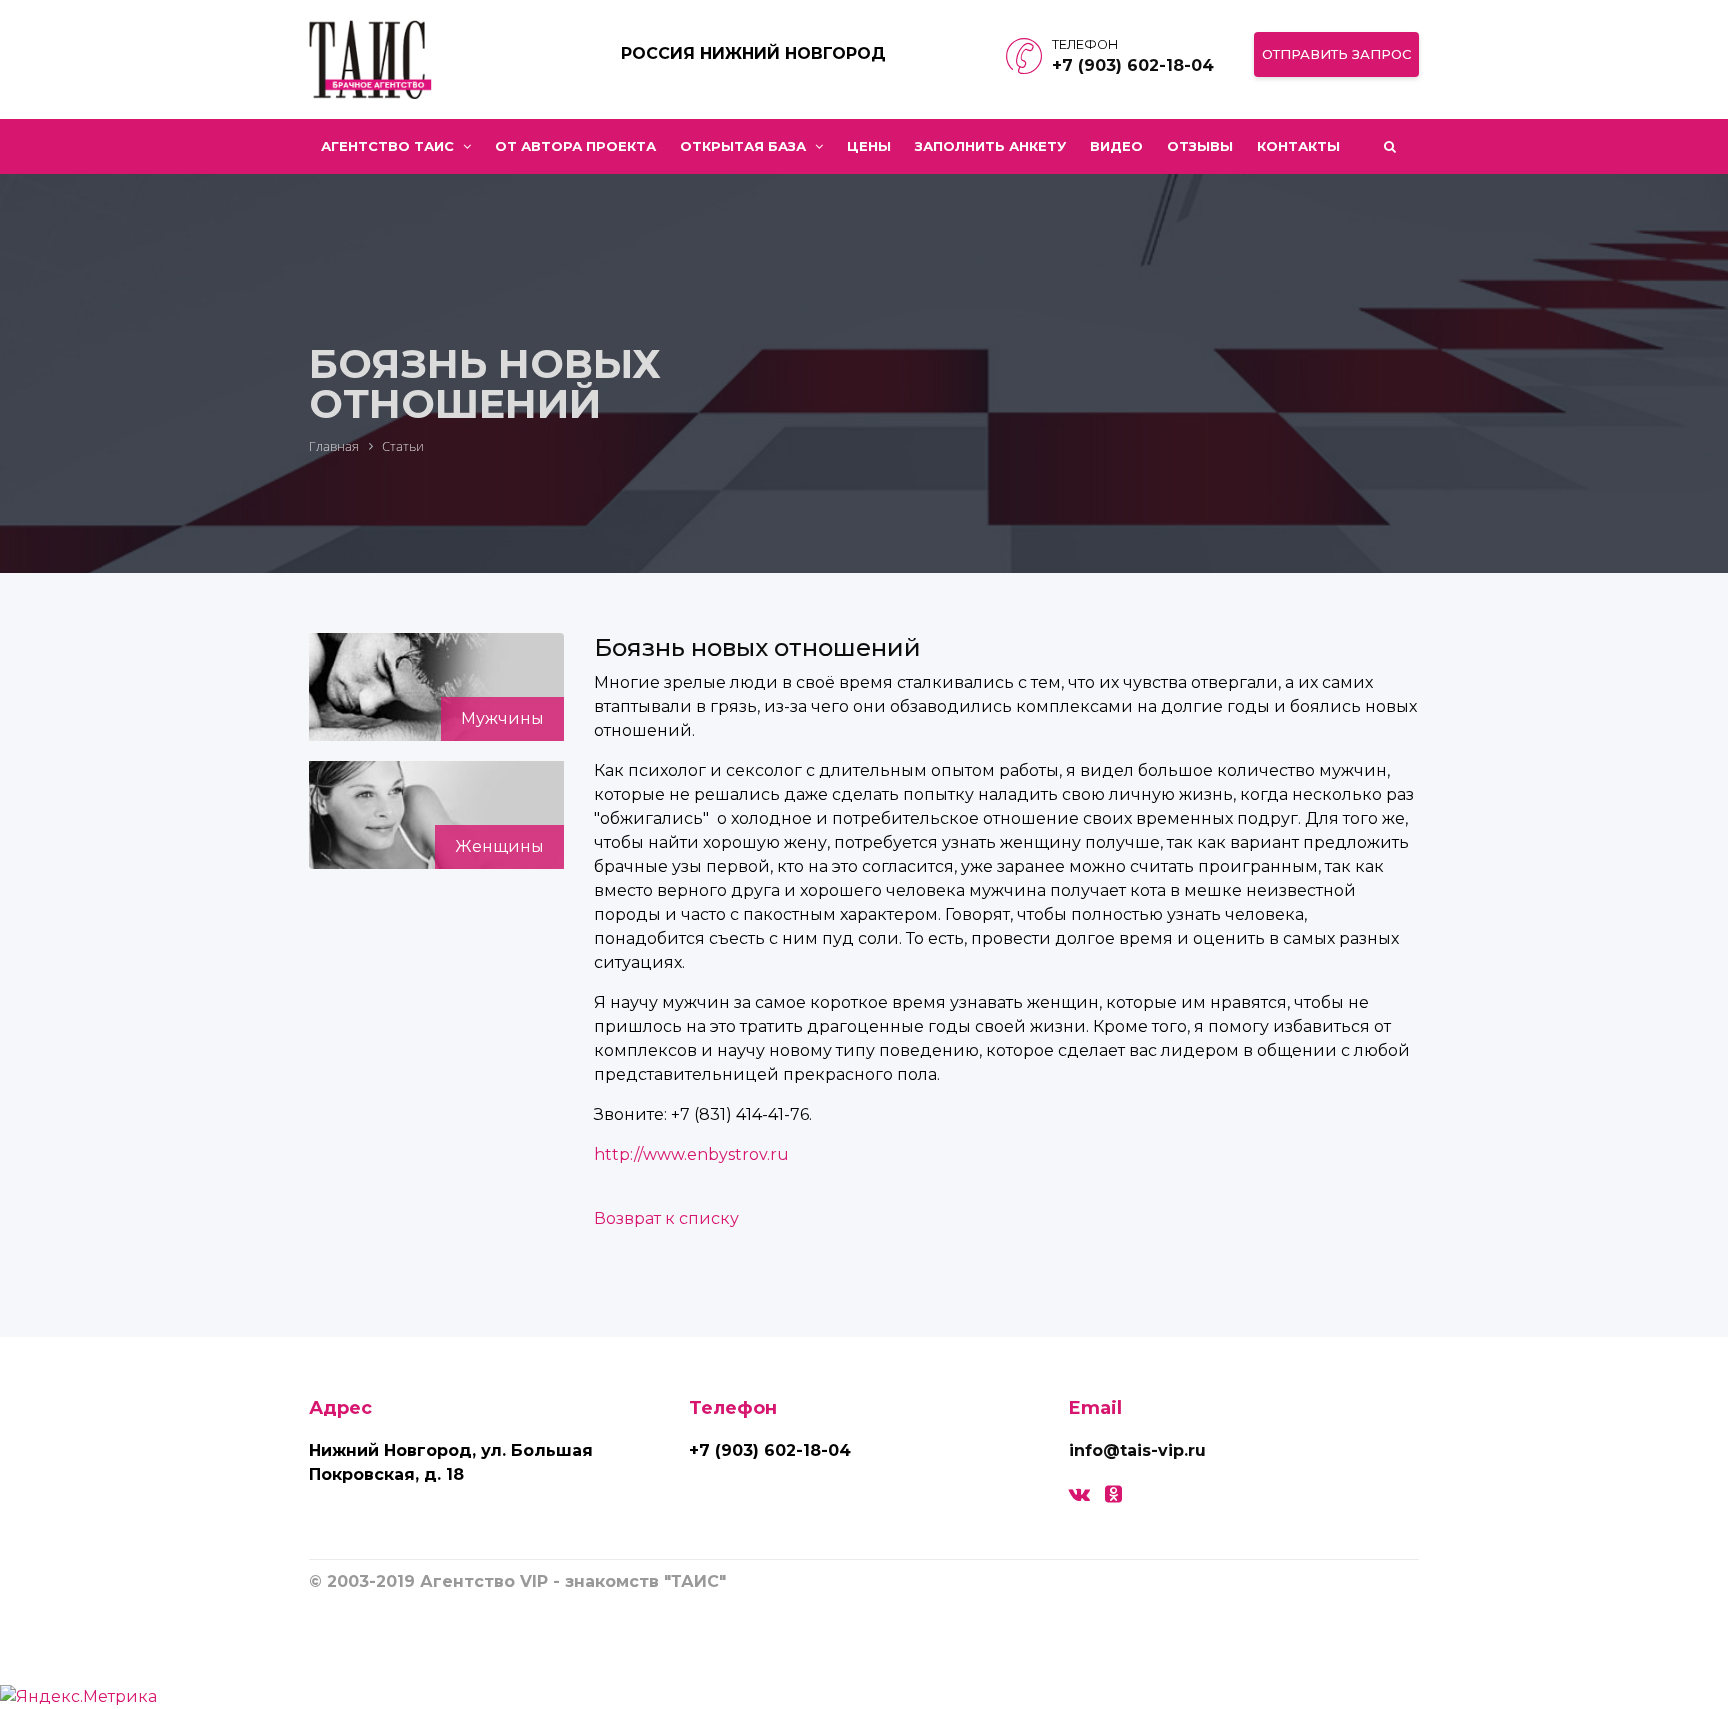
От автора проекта (575, 146)
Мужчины (502, 718)
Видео (1116, 146)
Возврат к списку (666, 1218)
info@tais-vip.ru (1137, 1450)
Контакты (1298, 146)
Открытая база (745, 146)
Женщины (499, 846)
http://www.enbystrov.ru (691, 1154)
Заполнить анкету (990, 146)
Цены (869, 146)
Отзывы (1200, 146)
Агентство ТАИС (389, 146)
